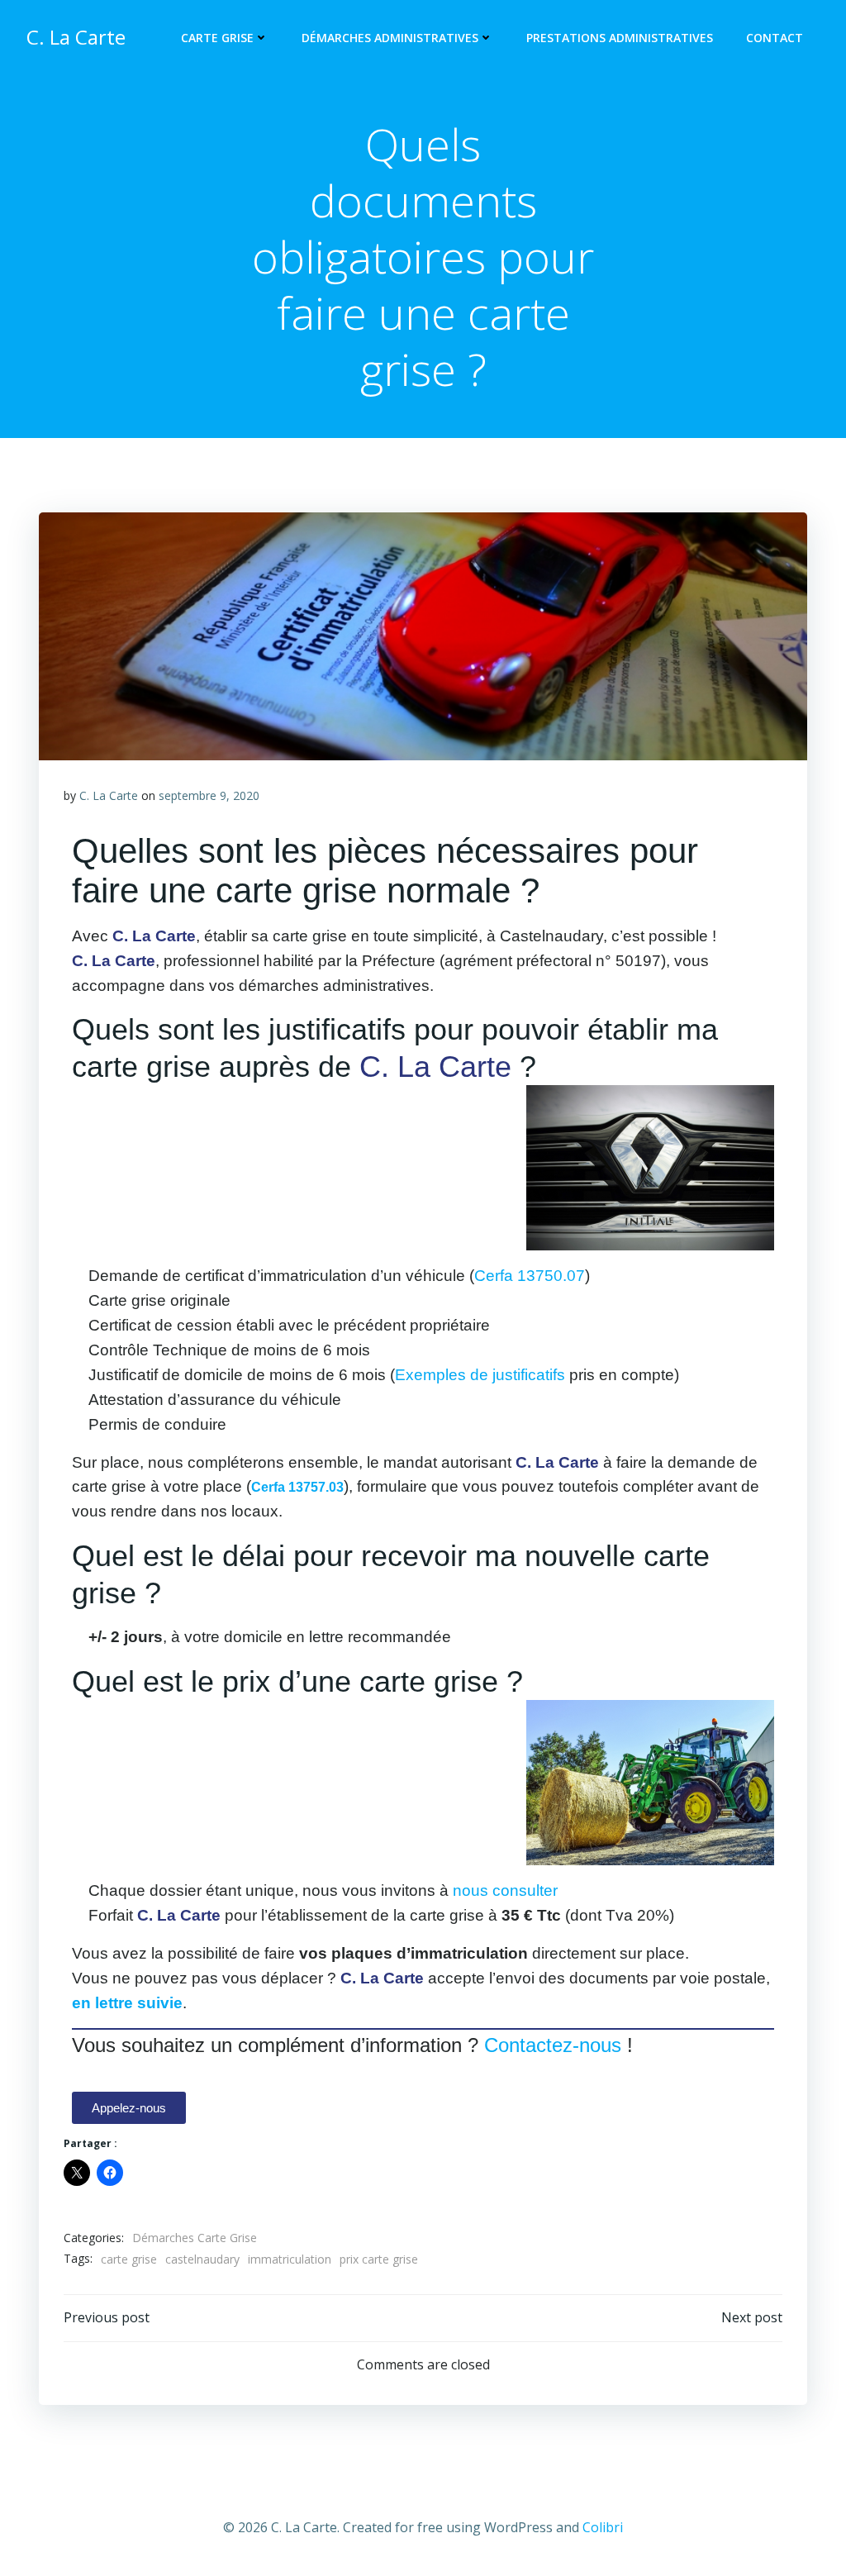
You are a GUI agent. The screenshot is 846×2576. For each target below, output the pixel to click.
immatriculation (290, 2259)
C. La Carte (109, 795)
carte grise (129, 2259)
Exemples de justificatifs (480, 1375)
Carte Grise (217, 38)
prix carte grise (379, 2259)
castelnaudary (202, 2259)
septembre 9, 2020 (209, 795)
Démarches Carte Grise (195, 2238)
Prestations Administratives (620, 38)
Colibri (603, 2527)
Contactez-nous (553, 2045)
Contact (775, 38)
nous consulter (505, 1890)
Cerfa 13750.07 (530, 1276)
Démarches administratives (390, 38)
